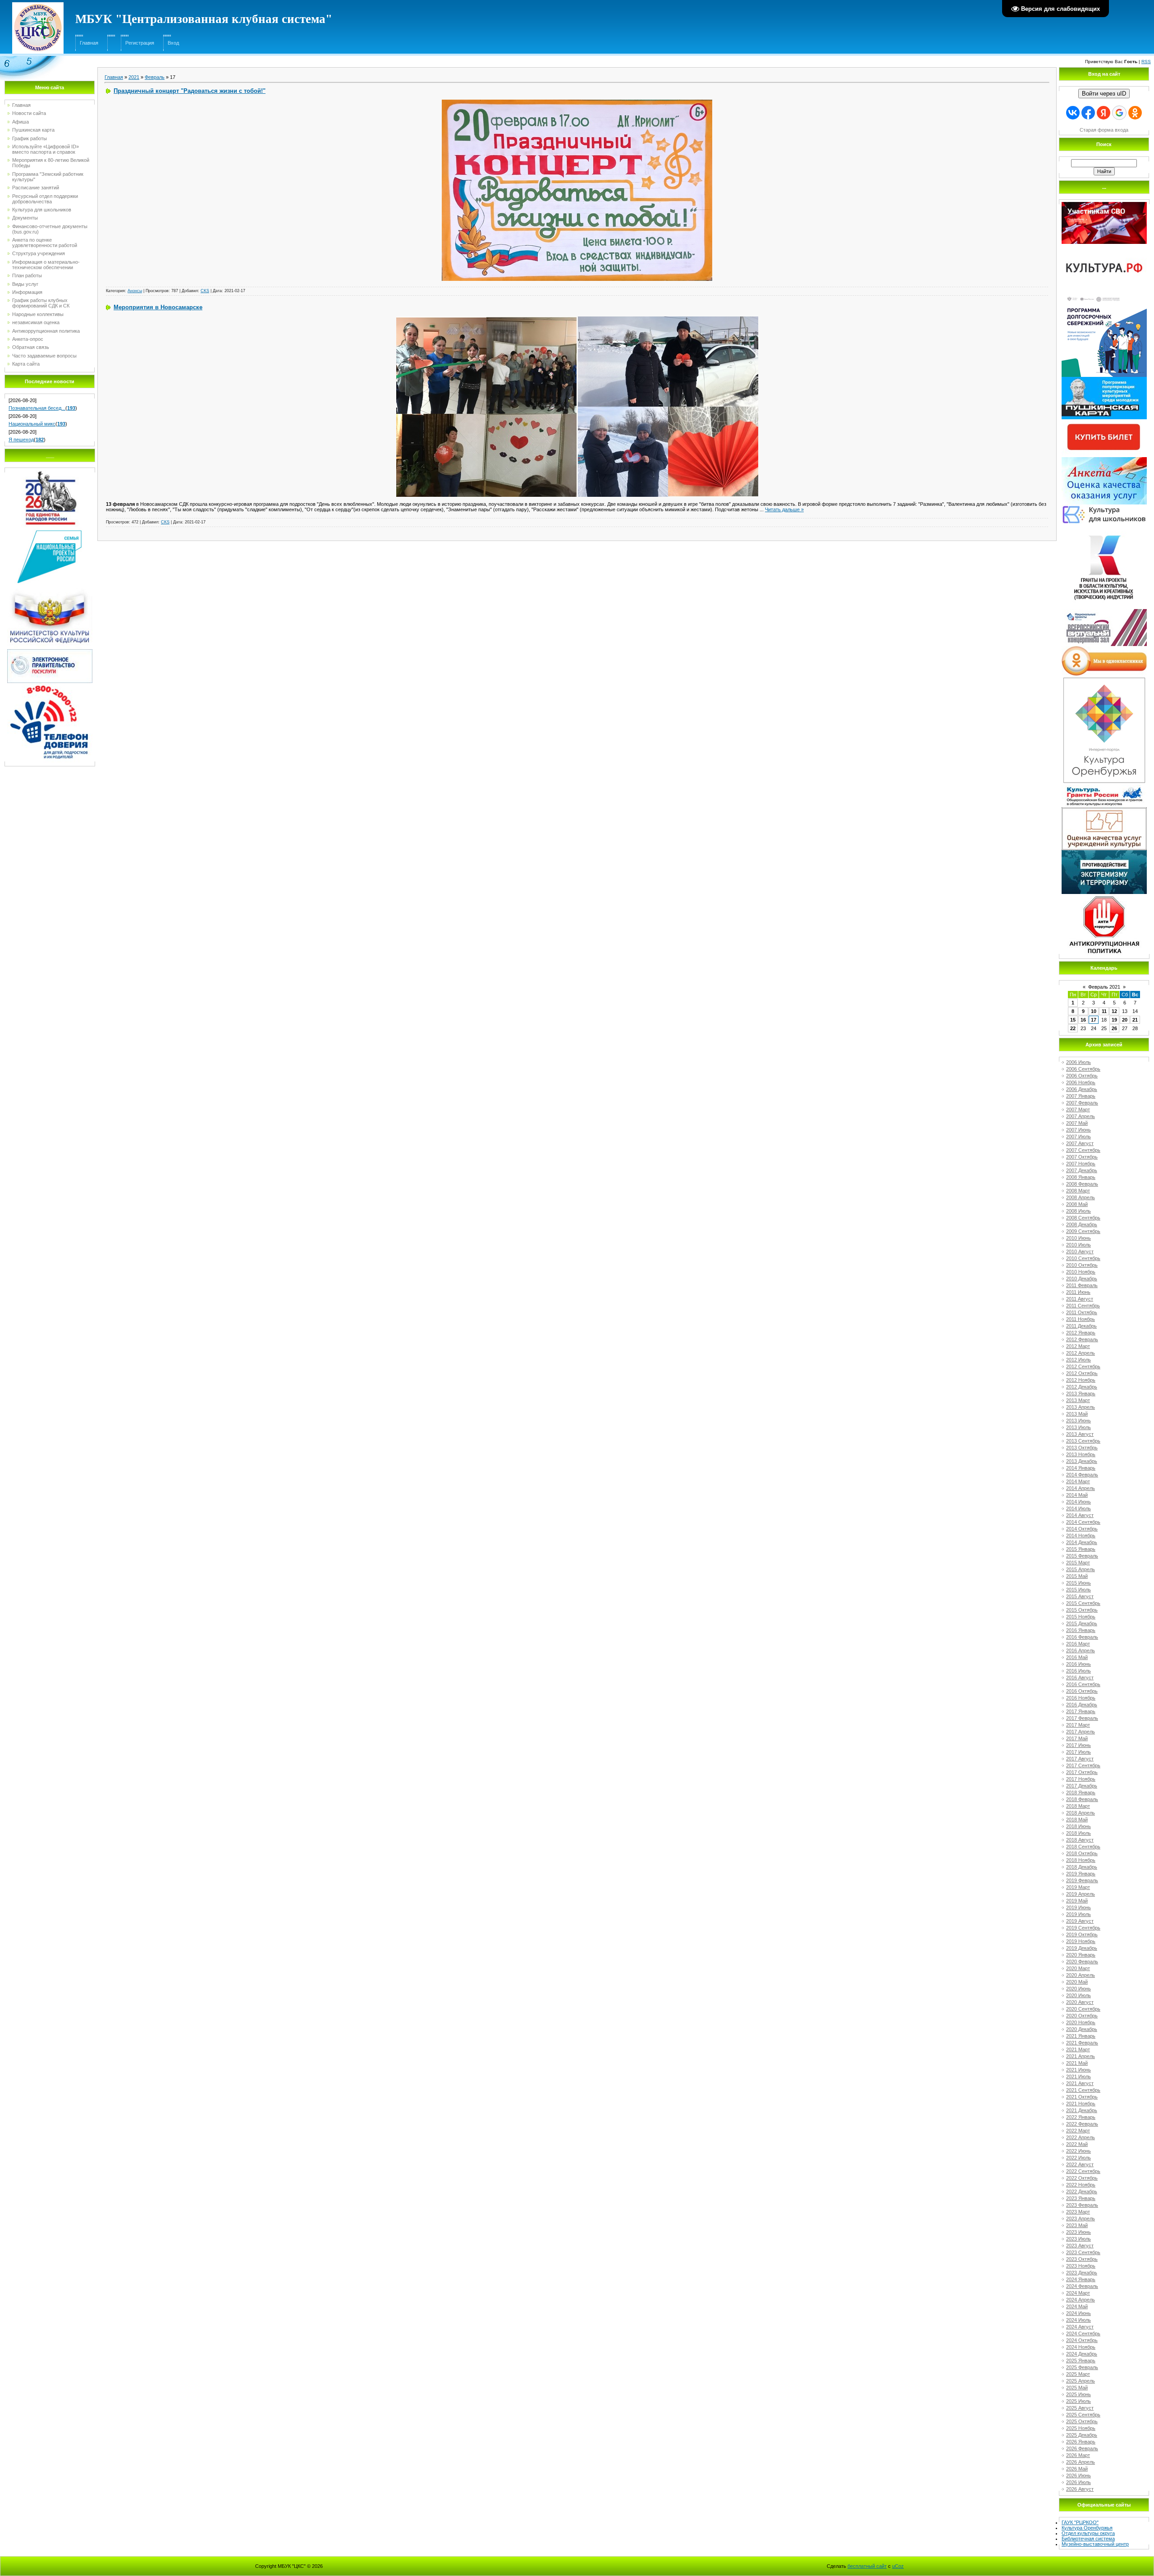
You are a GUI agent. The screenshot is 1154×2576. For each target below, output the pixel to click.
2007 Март (1078, 1109)
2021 (134, 77)
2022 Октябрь (1082, 2178)
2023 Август (1080, 2246)
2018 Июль (1078, 1833)
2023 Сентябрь (1083, 2252)
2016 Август (1080, 1678)
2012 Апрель (1081, 1353)
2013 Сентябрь (1083, 1441)
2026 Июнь (1078, 2475)
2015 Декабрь (1082, 1623)
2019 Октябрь (1082, 1934)
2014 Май (1077, 1495)
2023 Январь (1081, 2198)
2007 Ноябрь (1081, 1164)
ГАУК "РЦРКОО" (1080, 2522)
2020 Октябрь (1082, 2016)
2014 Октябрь (1082, 1529)
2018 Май (1077, 1820)
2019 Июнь (1078, 1907)
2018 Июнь (1078, 1826)
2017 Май (1077, 1738)
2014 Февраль (1082, 1475)
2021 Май (1077, 2063)
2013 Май (1077, 1414)
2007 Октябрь (1082, 1157)
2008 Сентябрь (1083, 1218)
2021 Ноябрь (1081, 2104)
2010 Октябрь (1082, 1265)
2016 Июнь (1078, 1664)
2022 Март (1078, 2131)
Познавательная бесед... (37, 408)
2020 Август (1080, 2002)
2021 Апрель (1081, 2056)
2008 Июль (1078, 1211)
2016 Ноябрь (1081, 1698)
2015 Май (1077, 1576)
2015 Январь (1081, 1549)
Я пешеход (21, 440)
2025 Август (1080, 2408)
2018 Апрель (1081, 1813)
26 (1114, 1028)
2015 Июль (1078, 1590)
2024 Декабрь (1082, 2354)
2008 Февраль (1082, 1184)
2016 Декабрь (1082, 1705)
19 (1114, 1020)
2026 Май (1077, 2469)
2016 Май (1077, 1657)
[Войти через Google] (1119, 113)
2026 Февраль (1082, 2448)
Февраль (155, 77)
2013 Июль (1078, 1427)
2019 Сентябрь (1083, 1928)
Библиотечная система (1088, 2539)
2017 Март (1078, 1725)
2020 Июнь (1078, 1989)
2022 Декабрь (1082, 2191)
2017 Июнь (1078, 1745)
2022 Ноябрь (1081, 2185)
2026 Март (1078, 2455)
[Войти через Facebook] (1088, 113)
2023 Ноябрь (1081, 2266)
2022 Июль (1078, 2158)
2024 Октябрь (1082, 2340)
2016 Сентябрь (1083, 1684)
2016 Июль (1078, 1671)
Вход (173, 43)
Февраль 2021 (1104, 987)
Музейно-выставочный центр (1095, 2544)
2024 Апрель (1081, 2300)
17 (1094, 1020)
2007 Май (1077, 1123)
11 (1104, 1011)
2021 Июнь (1078, 2070)
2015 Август (1080, 1596)
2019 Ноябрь (1081, 1941)
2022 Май (1077, 2144)
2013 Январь (1081, 1393)
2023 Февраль (1082, 2205)
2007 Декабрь (1082, 1170)
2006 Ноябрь (1081, 1082)
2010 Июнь (1078, 1238)
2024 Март (1078, 2293)
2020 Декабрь (1082, 2029)
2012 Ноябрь (1081, 1380)
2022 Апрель (1081, 2137)
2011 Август (1080, 1299)
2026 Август (1080, 2489)
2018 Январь (1081, 1792)
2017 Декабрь (1082, 1786)
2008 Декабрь (1082, 1224)
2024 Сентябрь (1083, 2333)
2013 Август (1080, 1434)
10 (1094, 1011)
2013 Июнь (1078, 1421)
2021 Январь (1081, 2036)
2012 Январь (1081, 1333)
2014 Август (1080, 1515)
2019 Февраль (1082, 1880)
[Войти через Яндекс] (1104, 113)
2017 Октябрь (1082, 1772)
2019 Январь (1081, 1874)
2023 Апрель (1081, 2218)
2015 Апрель (1081, 1569)
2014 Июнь (1078, 1502)
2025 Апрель (1081, 2381)
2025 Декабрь (1082, 2435)
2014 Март (1078, 1481)
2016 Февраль (1082, 1637)
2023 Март (1078, 2212)
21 (1135, 1020)
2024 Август (1080, 2327)
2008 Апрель (1081, 1197)
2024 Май (1077, 2306)
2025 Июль (1078, 2401)
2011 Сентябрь (1083, 1306)
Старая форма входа (1104, 130)
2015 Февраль (1082, 1556)
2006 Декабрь (1082, 1089)
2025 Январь (1081, 2361)
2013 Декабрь (1082, 1461)
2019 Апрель (1081, 1894)
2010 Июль (1078, 1245)
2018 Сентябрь (1083, 1847)
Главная (89, 43)
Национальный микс (32, 424)
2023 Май (1077, 2225)
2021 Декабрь (1082, 2110)
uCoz (898, 2566)
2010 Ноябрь (1081, 1272)
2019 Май (1077, 1901)
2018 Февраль (1082, 1799)
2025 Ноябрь (1081, 2428)
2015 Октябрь (1082, 1610)
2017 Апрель (1081, 1732)
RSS (1146, 62)
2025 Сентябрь (1083, 2415)
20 (1125, 1020)
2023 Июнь (1078, 2232)
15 (1073, 1020)
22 (1073, 1028)
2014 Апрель (1081, 1488)
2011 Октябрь (1082, 1312)
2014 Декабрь (1082, 1542)
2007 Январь (1081, 1096)
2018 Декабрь (1082, 1867)
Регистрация (140, 43)
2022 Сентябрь (1083, 2171)
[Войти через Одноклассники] (1135, 113)
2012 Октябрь (1082, 1373)
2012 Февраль (1082, 1339)
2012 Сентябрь (1083, 1366)
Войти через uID (1104, 94)
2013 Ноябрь (1081, 1454)
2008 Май (1077, 1204)
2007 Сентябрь (1083, 1150)
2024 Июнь (1078, 2313)
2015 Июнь (1078, 1583)
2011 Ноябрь (1081, 1319)
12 (1114, 1011)
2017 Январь (1081, 1711)
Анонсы (135, 291)
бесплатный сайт (867, 2566)
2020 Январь (1081, 1955)
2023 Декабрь (1082, 2273)
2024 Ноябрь (1081, 2347)
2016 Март (1078, 1644)
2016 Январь (1081, 1630)
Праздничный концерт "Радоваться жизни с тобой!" (190, 91)
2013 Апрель (1081, 1407)
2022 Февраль (1082, 2124)
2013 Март (1078, 1400)
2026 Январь (1081, 2442)
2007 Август (1080, 1143)
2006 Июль (1078, 1062)
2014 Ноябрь (1081, 1536)
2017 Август (1080, 1759)
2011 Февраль (1082, 1285)
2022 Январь (1081, 2117)
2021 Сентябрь (1083, 2090)
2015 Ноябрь (1081, 1617)
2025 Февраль (1082, 2367)
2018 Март (1078, 1806)
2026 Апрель (1081, 2462)
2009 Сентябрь (1083, 1231)
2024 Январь (1081, 2279)
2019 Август (1080, 1921)
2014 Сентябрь (1083, 1522)
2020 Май (1077, 1982)
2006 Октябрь (1082, 1076)
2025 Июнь (1078, 2394)
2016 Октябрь (1082, 1691)
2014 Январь (1081, 1468)
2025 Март (1078, 2374)
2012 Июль (1078, 1360)
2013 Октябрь (1082, 1448)
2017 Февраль (1082, 1718)
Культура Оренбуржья (1087, 2528)
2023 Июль (1078, 2239)
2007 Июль (1078, 1137)
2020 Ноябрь (1081, 2022)
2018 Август (1080, 1840)
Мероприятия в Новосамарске (158, 307)
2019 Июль (1078, 1914)
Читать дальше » (784, 509)
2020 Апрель (1081, 1975)
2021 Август (1080, 2083)
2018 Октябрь (1082, 1853)
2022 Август (1080, 2164)
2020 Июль (1078, 1995)
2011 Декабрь (1081, 1326)
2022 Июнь (1078, 2151)
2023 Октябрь (1082, 2259)
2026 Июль (1078, 2482)
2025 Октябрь (1082, 2421)
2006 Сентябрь (1083, 1069)
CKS (205, 291)
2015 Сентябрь (1083, 1603)
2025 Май (1077, 2388)
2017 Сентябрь (1083, 1765)
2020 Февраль (1082, 1962)
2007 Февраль (1082, 1103)
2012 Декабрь (1082, 1387)
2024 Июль (1078, 2320)
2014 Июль (1078, 1508)
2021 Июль (1078, 2076)
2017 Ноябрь (1081, 1779)
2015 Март (1078, 1563)
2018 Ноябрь (1081, 1860)
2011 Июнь (1078, 1292)
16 (1083, 1020)
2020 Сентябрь (1083, 2009)
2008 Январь (1081, 1177)
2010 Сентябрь (1083, 1258)
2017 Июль (1078, 1752)
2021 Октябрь (1082, 2097)
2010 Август (1080, 1251)
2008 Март (1078, 1191)
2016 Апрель (1081, 1650)
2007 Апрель (1081, 1116)
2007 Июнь (1078, 1130)
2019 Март (1078, 1887)
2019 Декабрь (1082, 1948)
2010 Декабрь (1082, 1279)
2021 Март (1078, 2049)
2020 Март (1078, 1968)
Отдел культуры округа (1088, 2533)
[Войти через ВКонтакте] (1073, 113)
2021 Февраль (1082, 2043)
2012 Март (1078, 1346)
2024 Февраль (1082, 2286)
